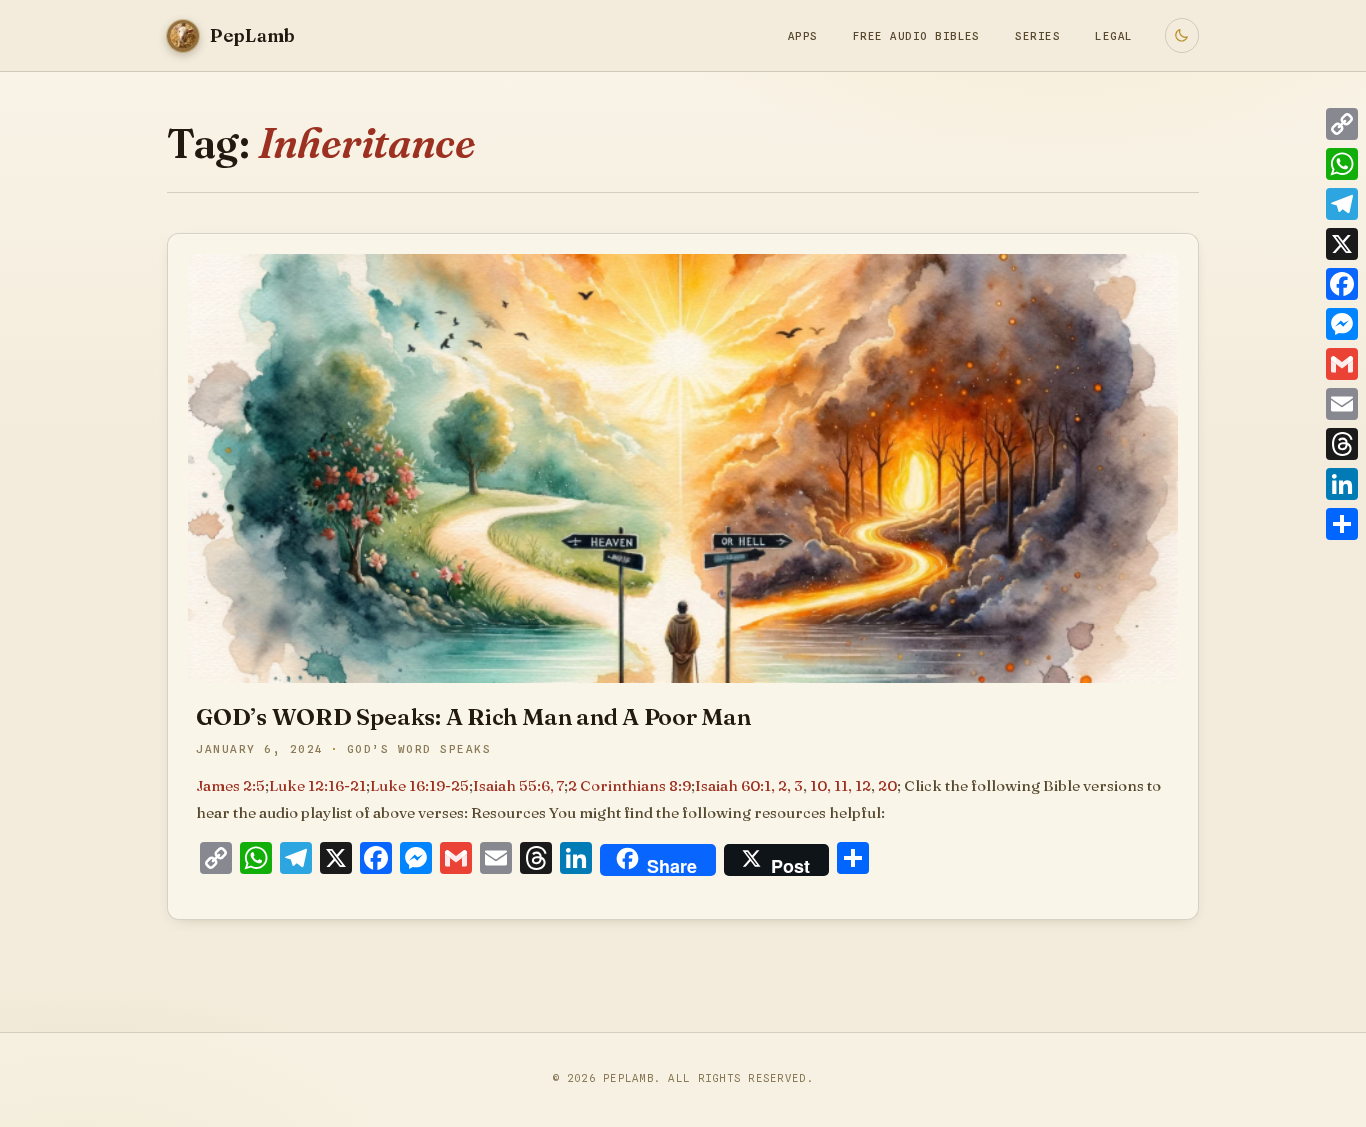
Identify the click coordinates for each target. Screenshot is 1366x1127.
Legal (1113, 36)
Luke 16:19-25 (419, 785)
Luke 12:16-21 (317, 785)
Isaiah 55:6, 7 (518, 785)
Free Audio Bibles (916, 36)
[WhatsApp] (1342, 164)
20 (887, 785)
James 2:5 (230, 785)
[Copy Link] (1342, 124)
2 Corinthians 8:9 (629, 785)
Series (1037, 36)
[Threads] (1342, 444)
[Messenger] (1342, 324)
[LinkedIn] (1342, 484)
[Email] (1342, 404)
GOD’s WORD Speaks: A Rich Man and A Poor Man (473, 716)
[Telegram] (1342, 204)
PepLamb (628, 1078)
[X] (1342, 244)
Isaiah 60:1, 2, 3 (749, 785)
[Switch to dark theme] (1182, 35)
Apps (803, 36)
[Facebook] (1342, 284)
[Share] (1342, 524)
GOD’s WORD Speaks (419, 749)
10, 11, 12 (840, 785)
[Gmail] (1342, 364)
